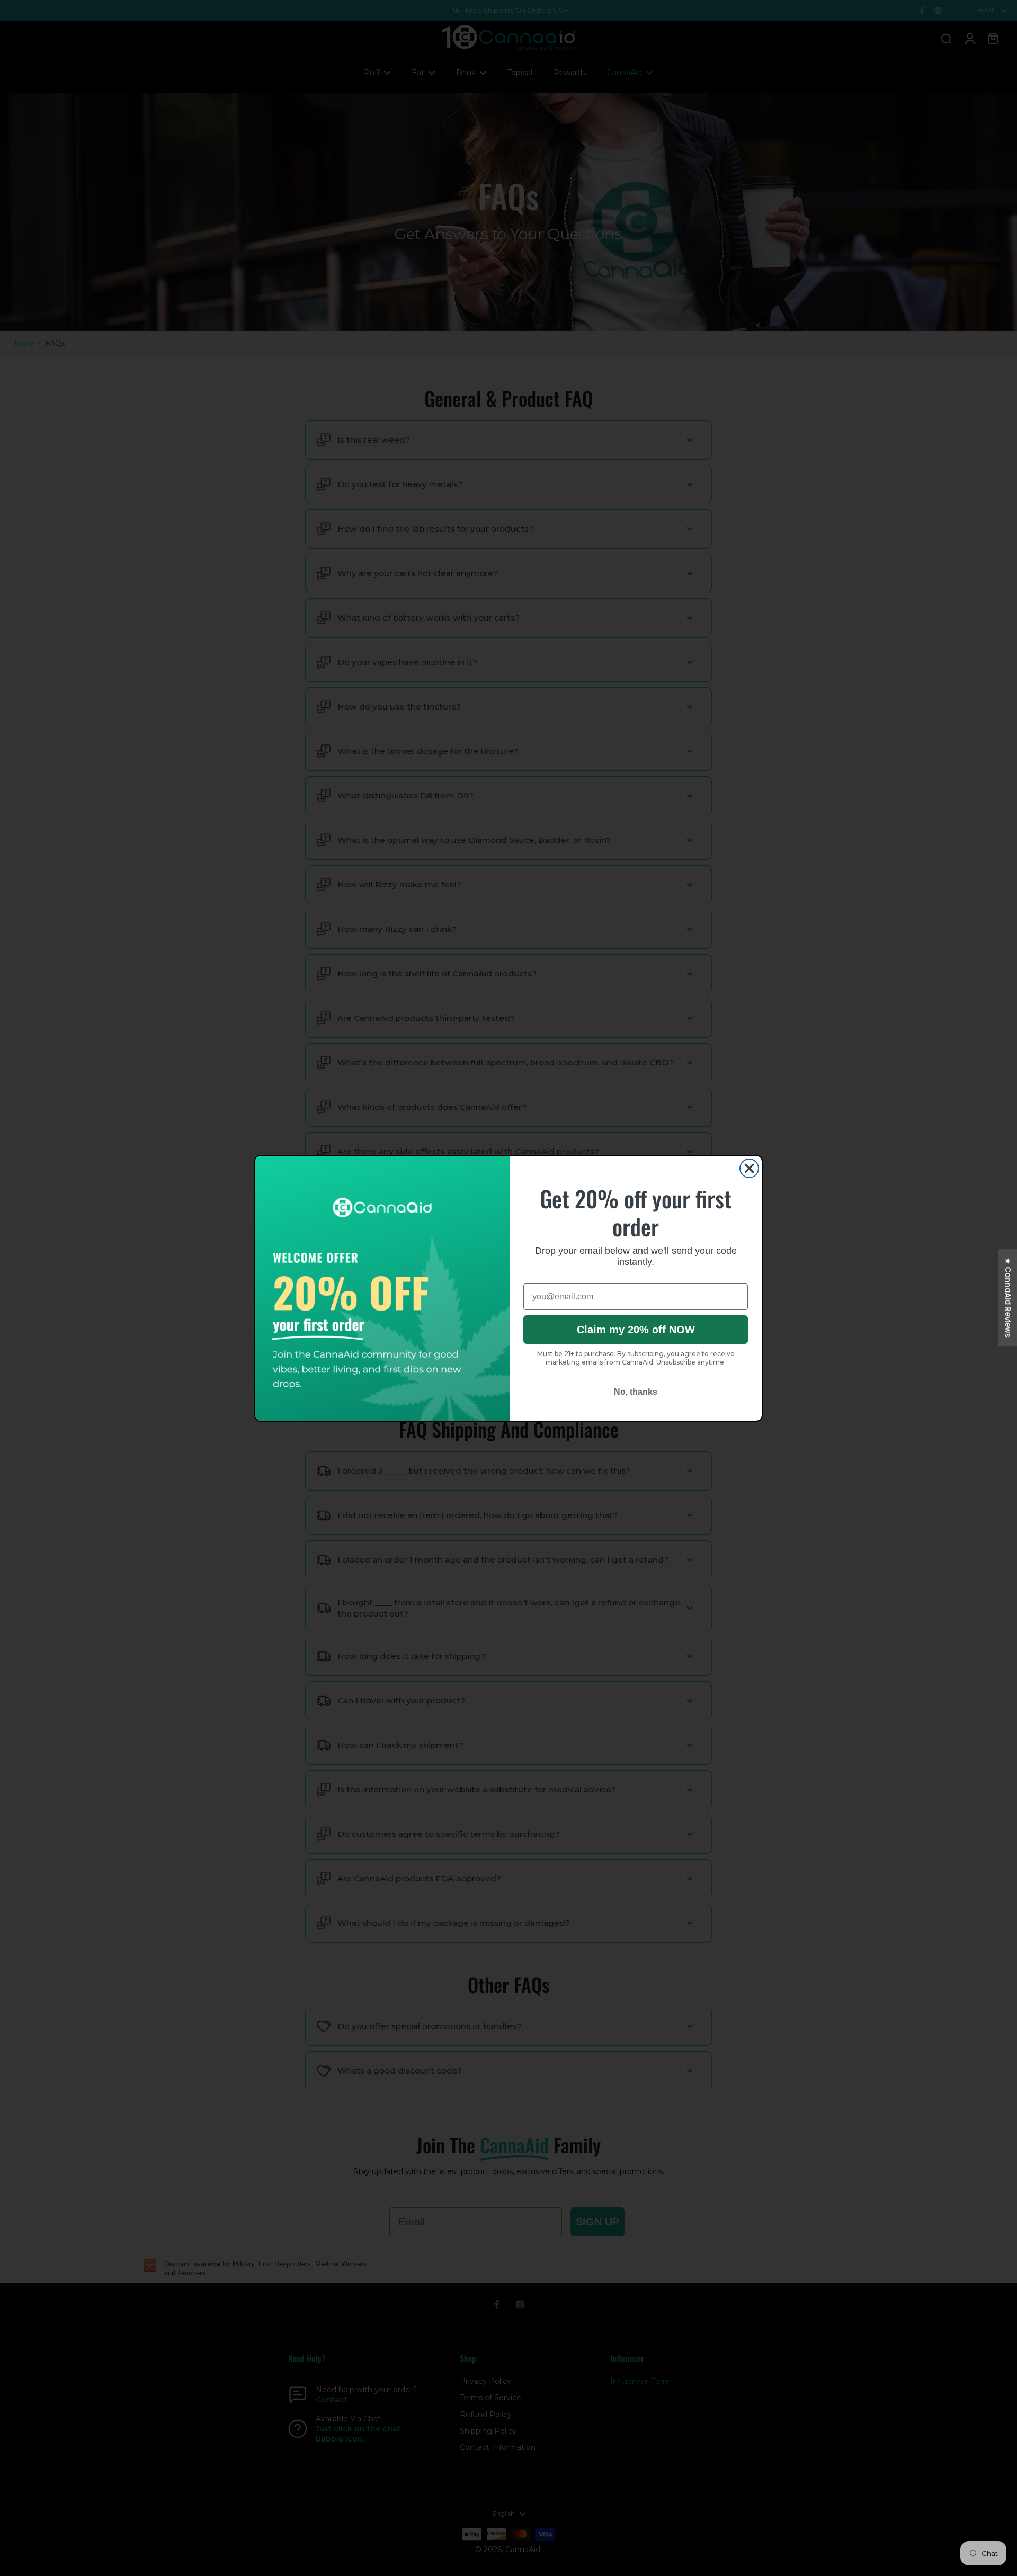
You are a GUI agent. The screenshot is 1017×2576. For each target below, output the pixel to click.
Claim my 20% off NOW (636, 1330)
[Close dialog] (749, 1168)
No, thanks (636, 1392)
